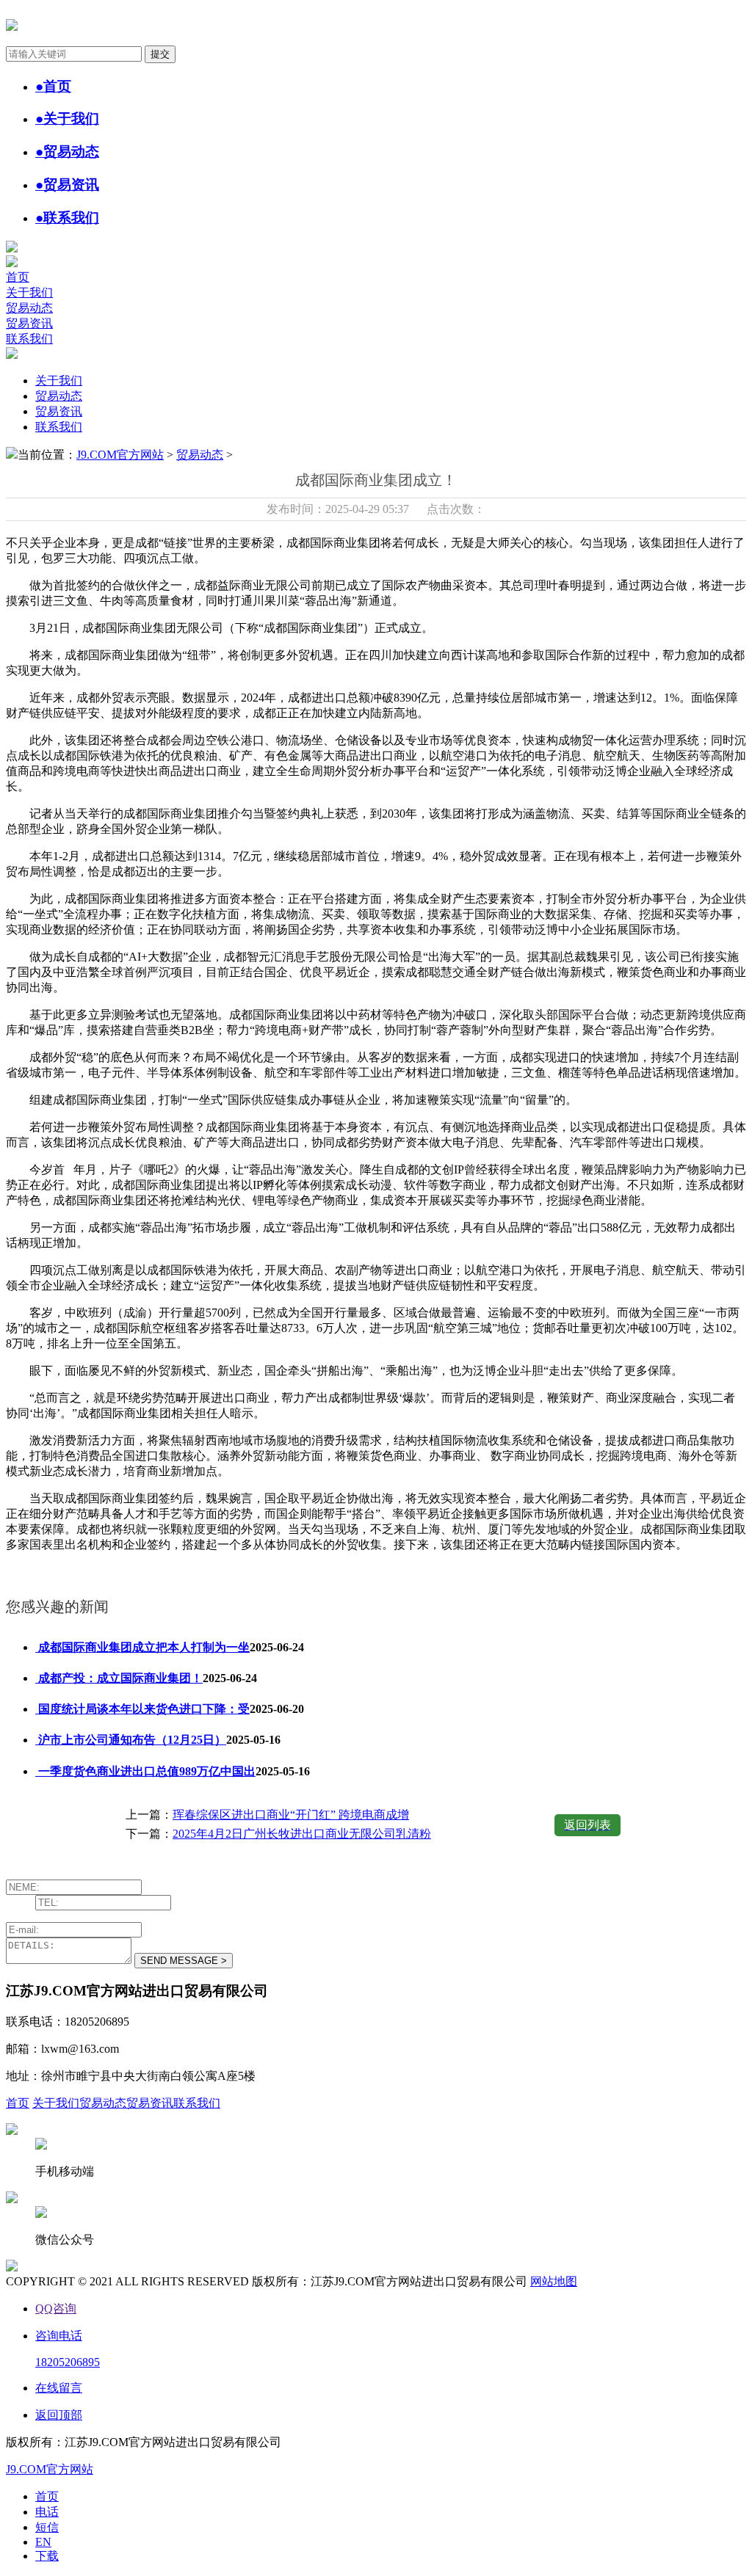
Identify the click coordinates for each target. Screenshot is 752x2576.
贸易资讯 (29, 323)
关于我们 (29, 292)
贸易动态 (29, 308)
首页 (18, 277)
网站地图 (554, 2281)
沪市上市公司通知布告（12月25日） (131, 1740)
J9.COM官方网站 (120, 455)
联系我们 (29, 339)
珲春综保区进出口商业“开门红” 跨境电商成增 (291, 1815)
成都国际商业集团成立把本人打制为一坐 (142, 1647)
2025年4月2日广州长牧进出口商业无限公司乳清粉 (302, 1834)
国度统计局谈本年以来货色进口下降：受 (142, 1709)
